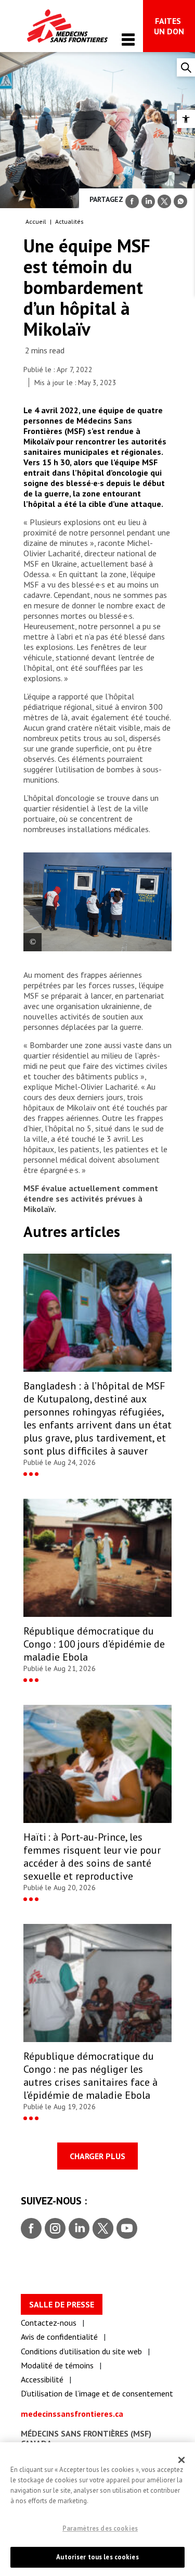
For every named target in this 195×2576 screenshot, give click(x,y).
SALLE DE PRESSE (62, 2304)
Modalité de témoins (57, 2365)
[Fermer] (181, 2460)
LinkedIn (78, 2229)
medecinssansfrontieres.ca (72, 2414)
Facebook (31, 2229)
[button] (186, 119)
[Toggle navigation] (128, 39)
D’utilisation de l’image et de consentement (97, 2393)
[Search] (186, 67)
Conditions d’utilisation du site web (81, 2351)
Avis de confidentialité (59, 2337)
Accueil (36, 221)
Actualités (69, 221)
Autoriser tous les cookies (97, 2557)
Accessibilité (42, 2379)
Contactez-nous (49, 2323)
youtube (127, 2229)
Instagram (54, 2229)
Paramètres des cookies (100, 2528)
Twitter (102, 2229)
